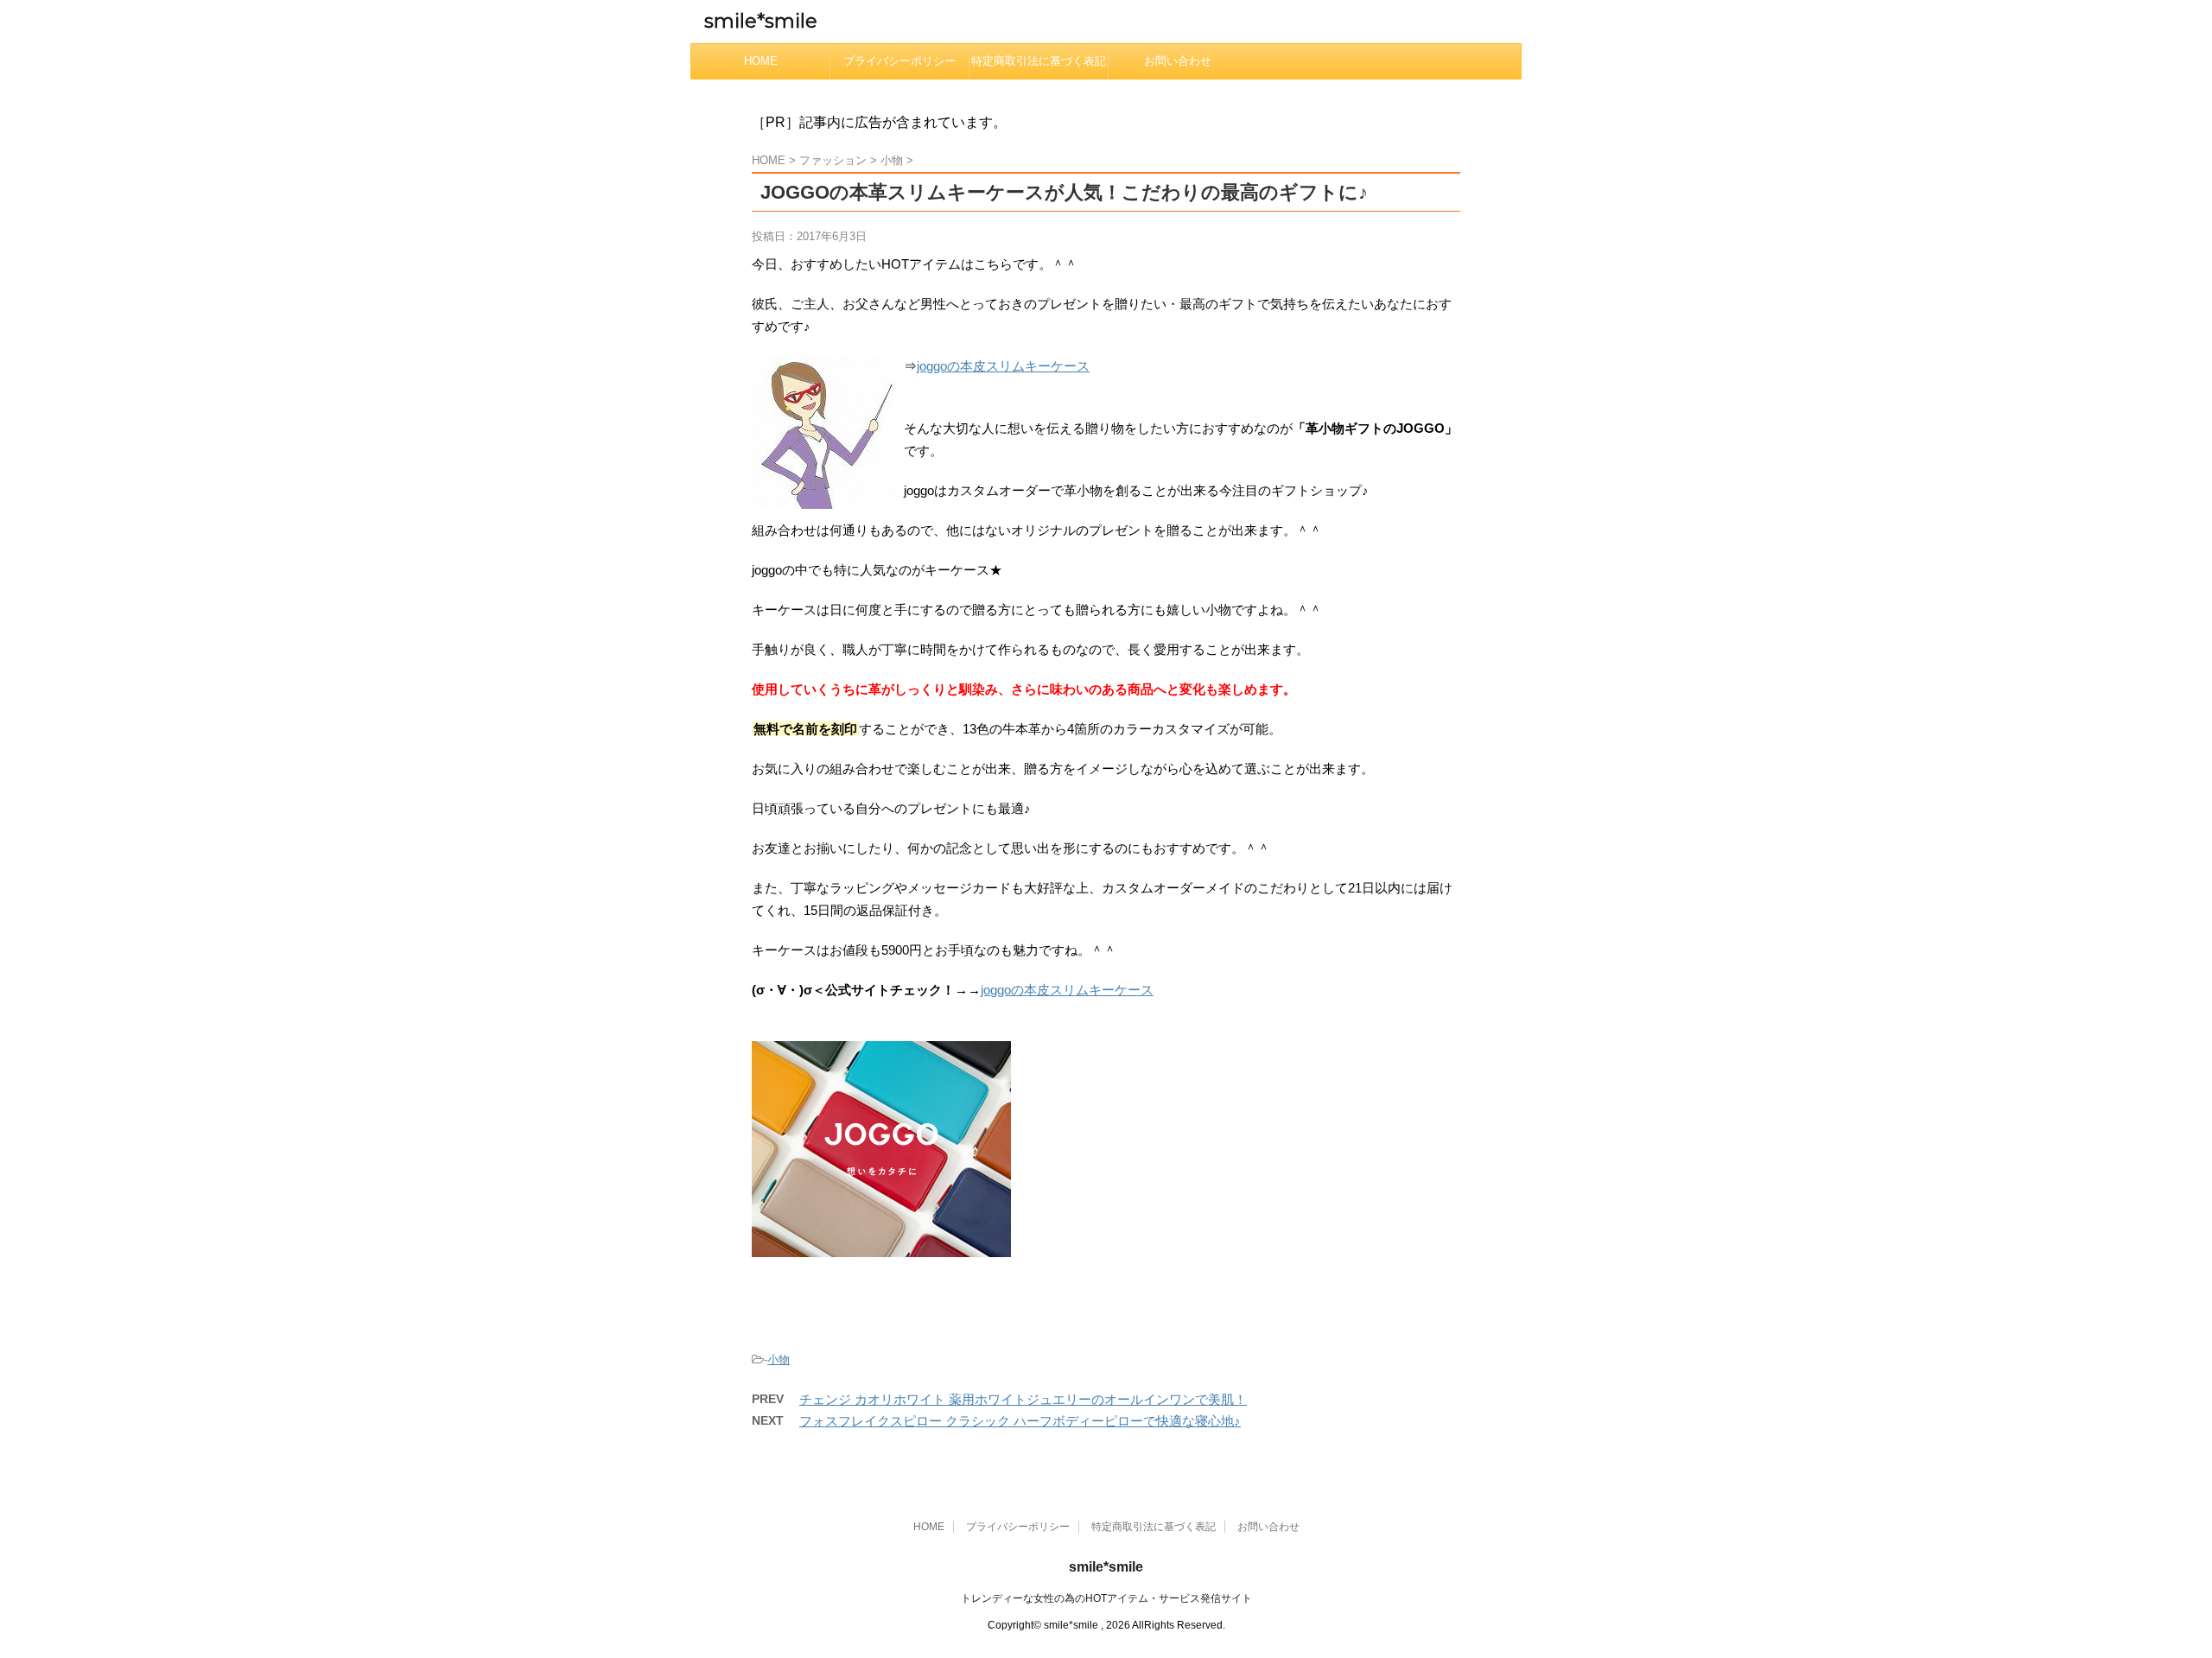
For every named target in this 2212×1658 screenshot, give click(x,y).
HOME (761, 61)
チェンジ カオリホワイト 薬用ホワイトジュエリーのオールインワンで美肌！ (1023, 1399)
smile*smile (761, 21)
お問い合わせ (1178, 61)
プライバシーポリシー (899, 61)
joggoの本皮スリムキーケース (1003, 366)
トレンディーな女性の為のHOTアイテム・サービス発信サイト (1106, 1598)
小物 (779, 1359)
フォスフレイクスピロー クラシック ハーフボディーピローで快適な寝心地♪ (1020, 1421)
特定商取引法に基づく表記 (1039, 61)
